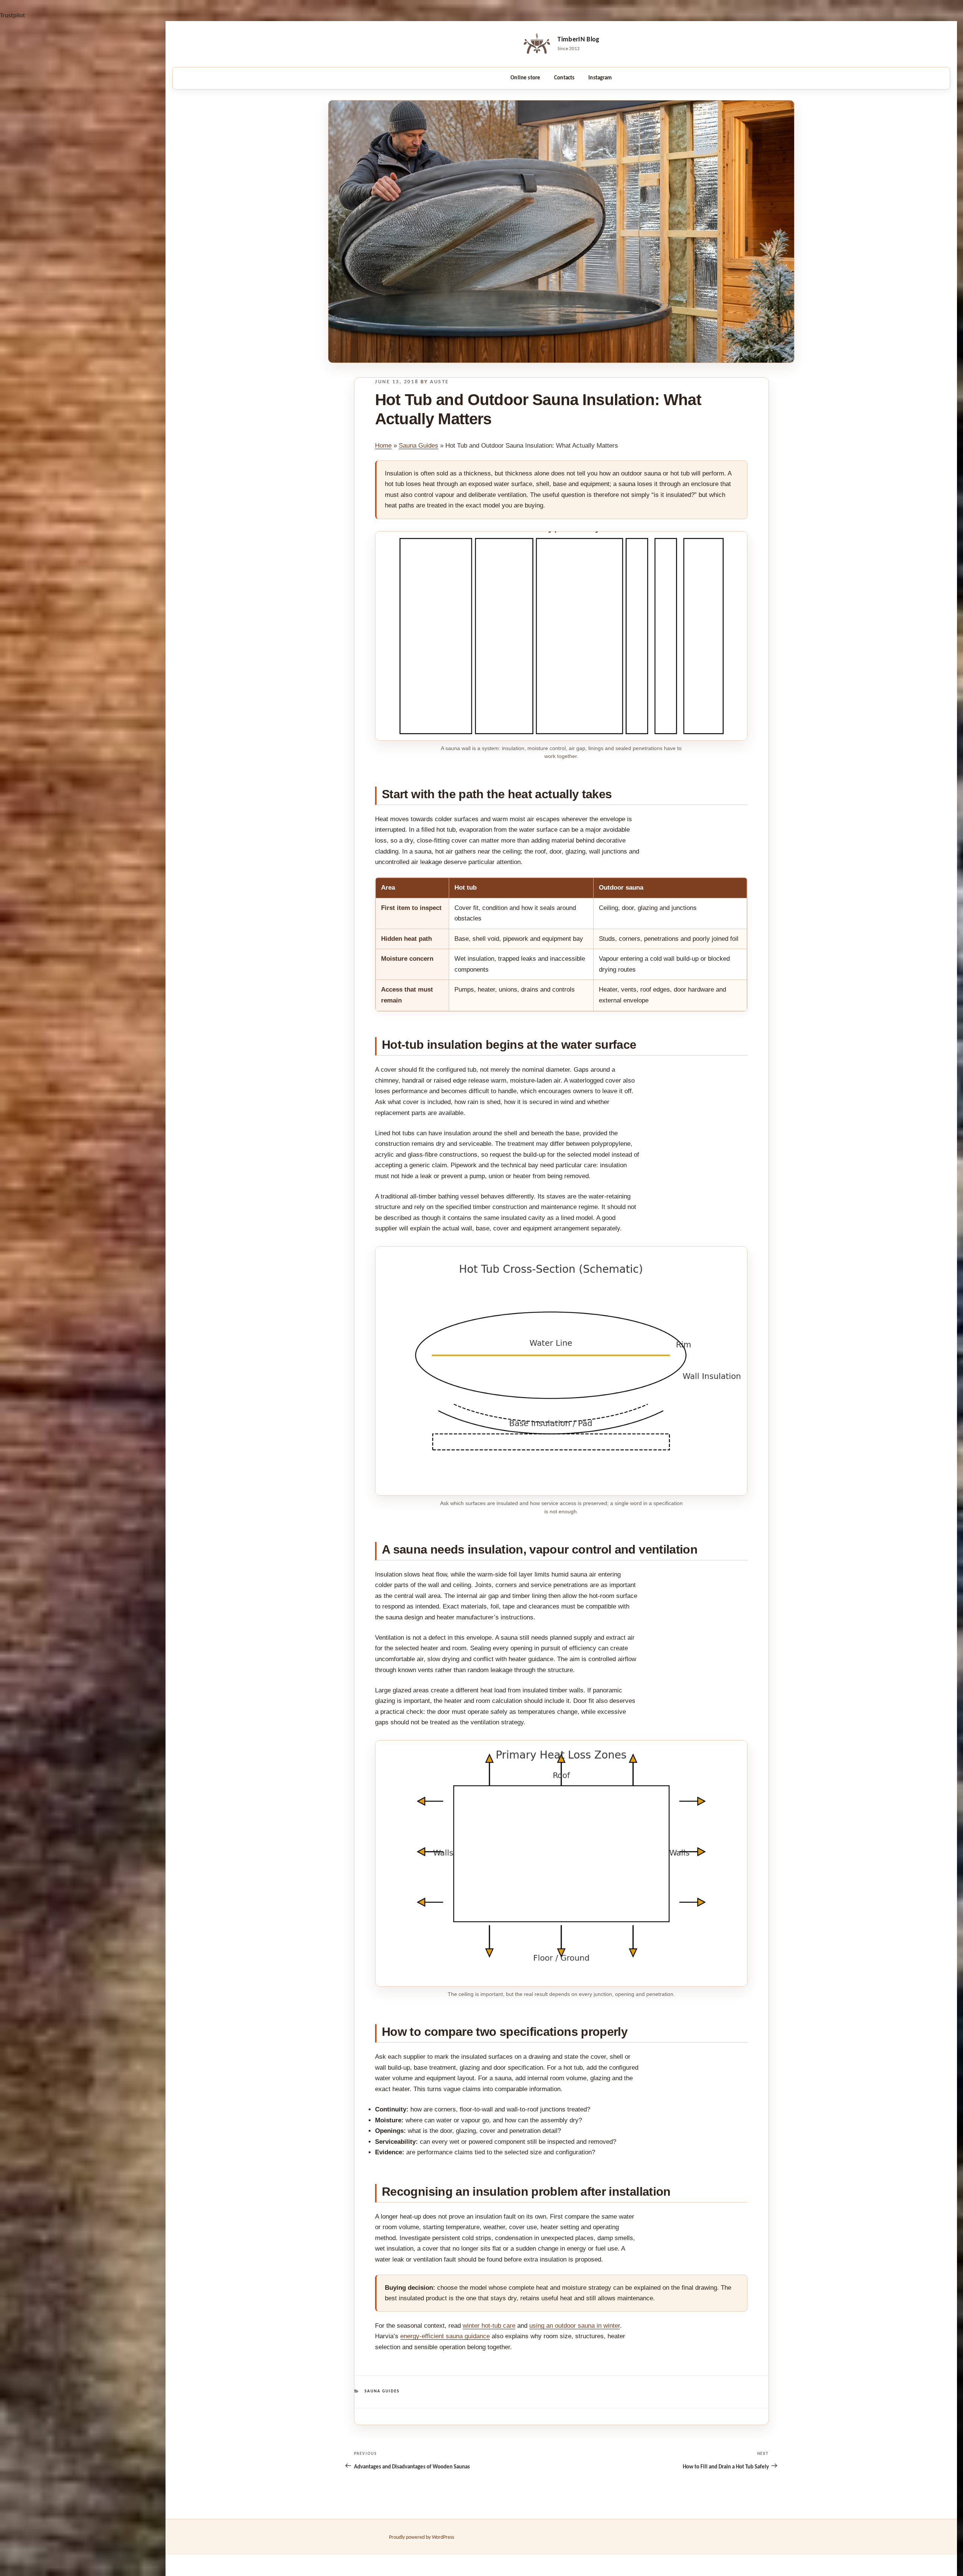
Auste (440, 382)
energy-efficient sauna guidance (445, 2336)
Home (383, 446)
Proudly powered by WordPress (422, 2537)
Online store (525, 78)
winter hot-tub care (489, 2326)
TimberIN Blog (579, 40)
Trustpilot (13, 16)
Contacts (564, 78)
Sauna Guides (418, 446)
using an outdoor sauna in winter (575, 2326)
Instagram (600, 78)
